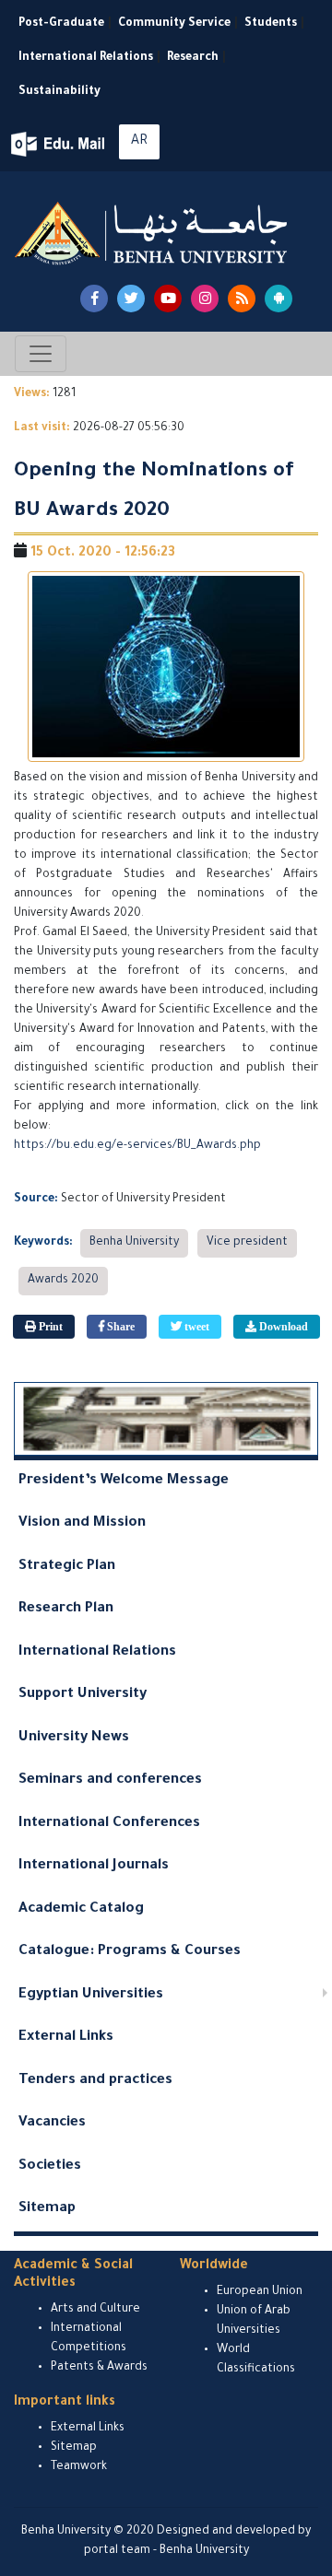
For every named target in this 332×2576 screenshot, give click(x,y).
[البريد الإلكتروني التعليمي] (59, 144)
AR (139, 142)
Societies (50, 2166)
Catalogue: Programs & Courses (130, 1952)
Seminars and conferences (110, 1780)
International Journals (94, 1866)
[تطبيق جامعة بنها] (279, 299)
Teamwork (79, 2467)
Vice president (247, 1243)
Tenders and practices (95, 2081)
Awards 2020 (63, 1281)
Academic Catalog (81, 1909)
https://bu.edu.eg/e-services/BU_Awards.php (137, 1146)
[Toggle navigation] (41, 354)
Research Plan (66, 1609)
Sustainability (59, 92)
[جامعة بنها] (153, 233)
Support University (83, 1695)
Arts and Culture (95, 2310)
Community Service (174, 24)
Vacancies (52, 2123)
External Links (66, 2037)
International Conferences (109, 1824)
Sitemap (47, 2209)
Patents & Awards (99, 2368)
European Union (260, 2292)
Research (193, 58)
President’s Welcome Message (124, 1481)
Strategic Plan (67, 1567)
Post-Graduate (61, 24)
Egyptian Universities (91, 1995)
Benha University (134, 1243)
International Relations (86, 58)
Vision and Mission (82, 1523)
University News (74, 1738)
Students (271, 24)
